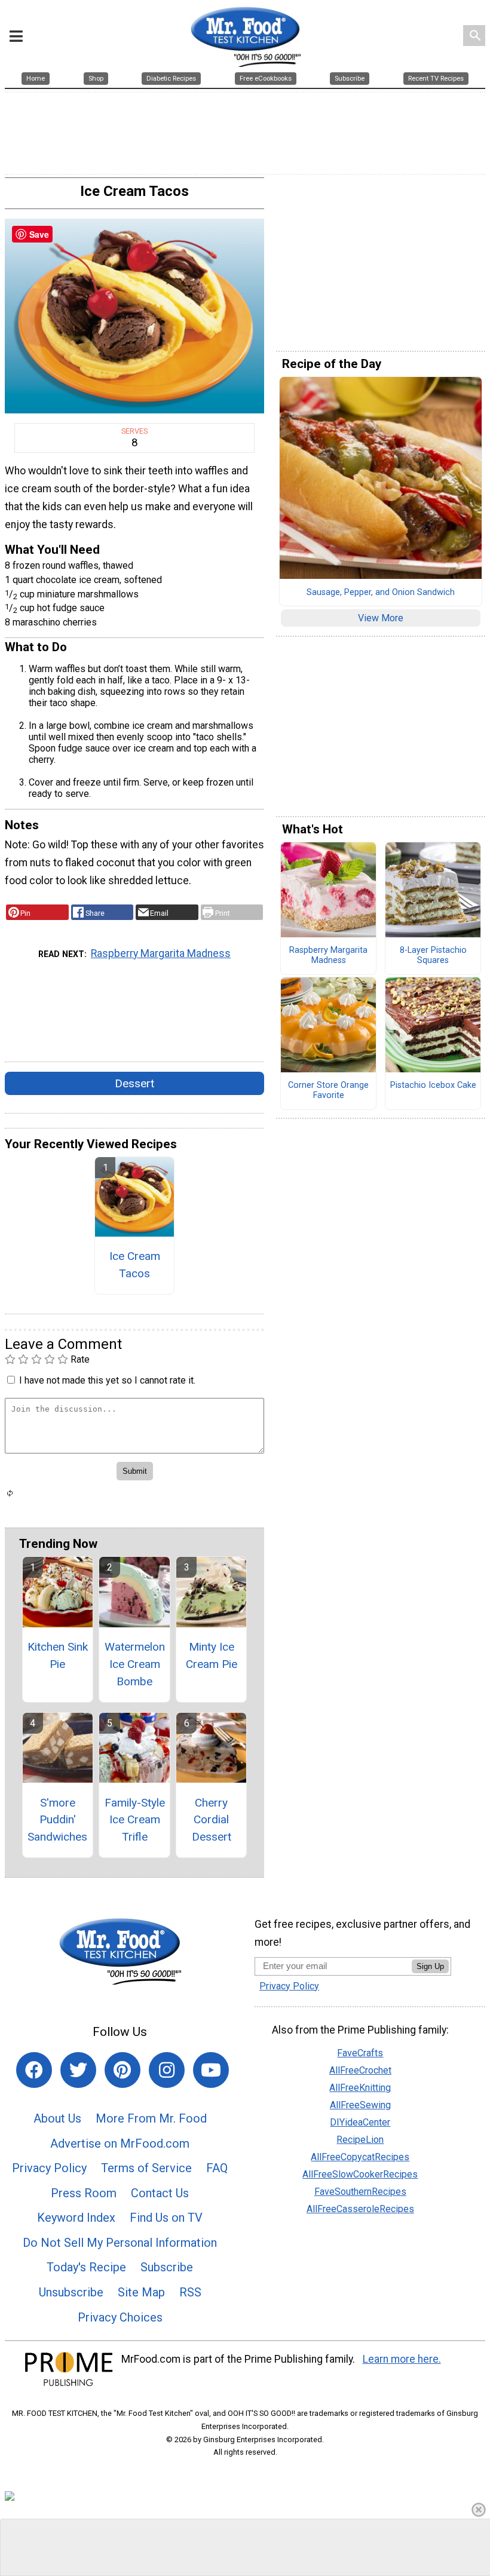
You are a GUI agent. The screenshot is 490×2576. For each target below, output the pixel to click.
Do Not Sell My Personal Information (120, 2243)
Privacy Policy (49, 2168)
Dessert (134, 1083)
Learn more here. (402, 2359)
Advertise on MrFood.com (120, 2143)
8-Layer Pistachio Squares (433, 956)
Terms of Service (146, 2168)
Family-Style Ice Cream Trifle (135, 1820)
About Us (57, 2118)
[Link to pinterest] (122, 2070)
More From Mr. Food (151, 2118)
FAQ (217, 2168)
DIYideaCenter (360, 2122)
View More (381, 618)
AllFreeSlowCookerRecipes (360, 2174)
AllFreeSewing (360, 2105)
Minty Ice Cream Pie (212, 1655)
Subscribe (167, 2267)
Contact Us (160, 2193)
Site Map (141, 2292)
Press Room (84, 2193)
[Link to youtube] (211, 2070)
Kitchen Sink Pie (58, 1655)
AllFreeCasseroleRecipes (360, 2209)
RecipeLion (360, 2140)
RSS (190, 2292)
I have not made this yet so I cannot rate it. (107, 1380)
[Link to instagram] (167, 2070)
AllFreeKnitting (360, 2088)
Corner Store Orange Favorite (328, 1091)
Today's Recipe (86, 2267)
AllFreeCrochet (360, 2070)
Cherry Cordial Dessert (212, 1820)
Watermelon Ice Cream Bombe (135, 1664)
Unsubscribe (71, 2292)
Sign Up (430, 1966)
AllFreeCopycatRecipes (360, 2157)
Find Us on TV (166, 2218)
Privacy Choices (120, 2317)
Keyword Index (76, 2218)
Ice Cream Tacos (135, 1265)
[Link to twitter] (78, 2070)
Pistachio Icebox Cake (433, 1085)
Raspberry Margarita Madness (161, 953)
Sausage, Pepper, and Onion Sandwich (381, 593)
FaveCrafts (360, 2053)
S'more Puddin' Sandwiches (57, 1820)
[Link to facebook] (34, 2070)
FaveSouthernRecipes (360, 2192)
